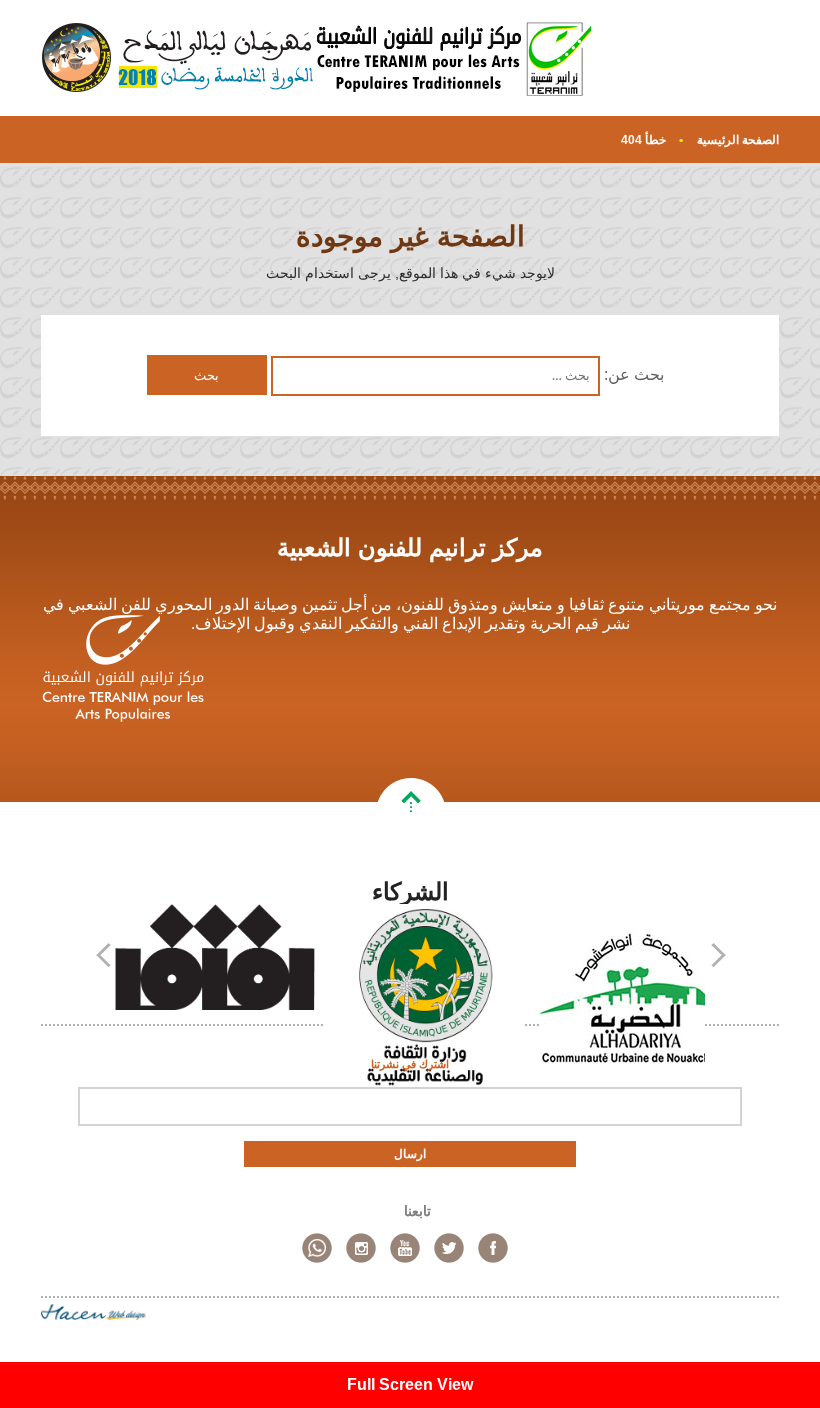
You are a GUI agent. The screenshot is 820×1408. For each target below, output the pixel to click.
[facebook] (493, 1248)
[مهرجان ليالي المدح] (179, 58)
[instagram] (361, 1248)
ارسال (410, 1154)
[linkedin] (317, 1248)
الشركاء (410, 891)
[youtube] (405, 1248)
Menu (757, 72)
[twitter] (449, 1248)
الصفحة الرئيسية (738, 140)
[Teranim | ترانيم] (455, 58)
